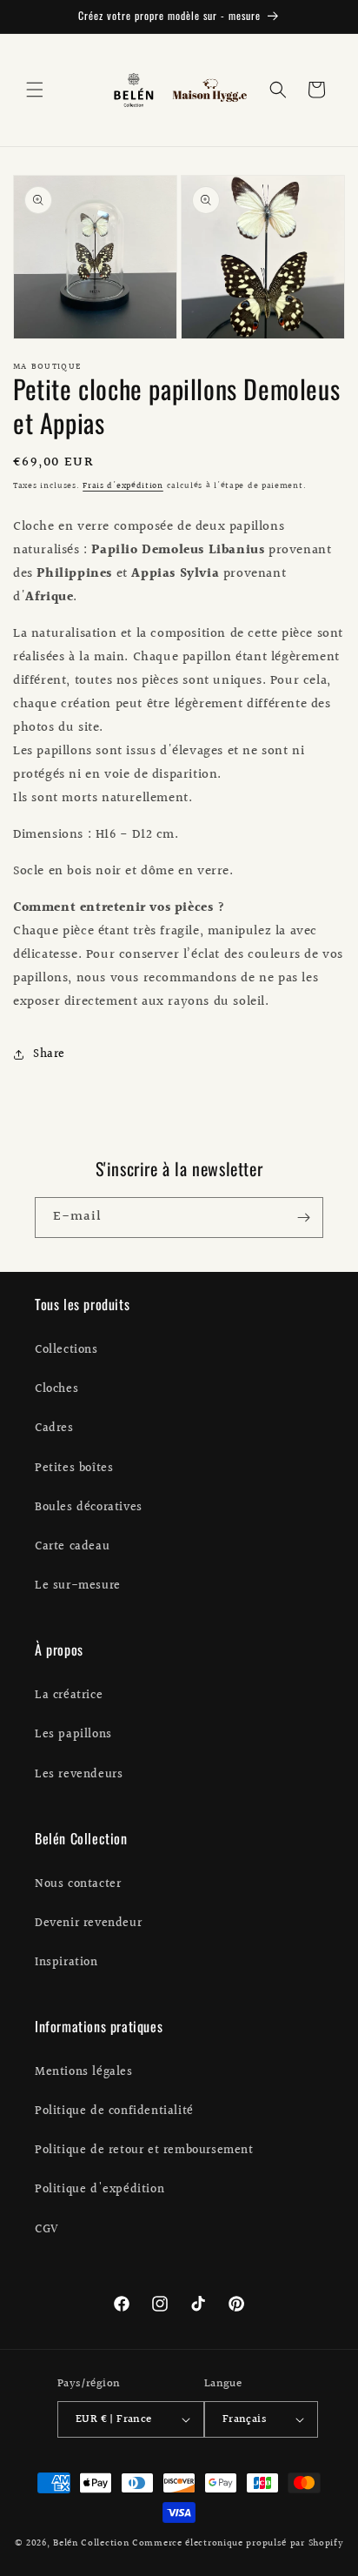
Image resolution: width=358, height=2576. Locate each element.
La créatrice (69, 1696)
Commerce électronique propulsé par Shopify (238, 2543)
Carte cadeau (72, 1547)
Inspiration (66, 1963)
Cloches (56, 1389)
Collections (66, 1350)
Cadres (54, 1429)
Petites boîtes (74, 1469)
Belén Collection (93, 2543)
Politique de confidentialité (114, 2111)
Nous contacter (78, 1884)
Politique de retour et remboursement (144, 2151)
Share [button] (49, 1054)
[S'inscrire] (303, 1218)
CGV (47, 2230)
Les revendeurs (79, 1775)
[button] (35, 90)
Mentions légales (84, 2072)
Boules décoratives (89, 1508)
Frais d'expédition (123, 485)
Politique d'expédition (99, 2190)
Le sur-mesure (78, 1586)
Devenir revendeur (88, 1924)
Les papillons (73, 1735)
